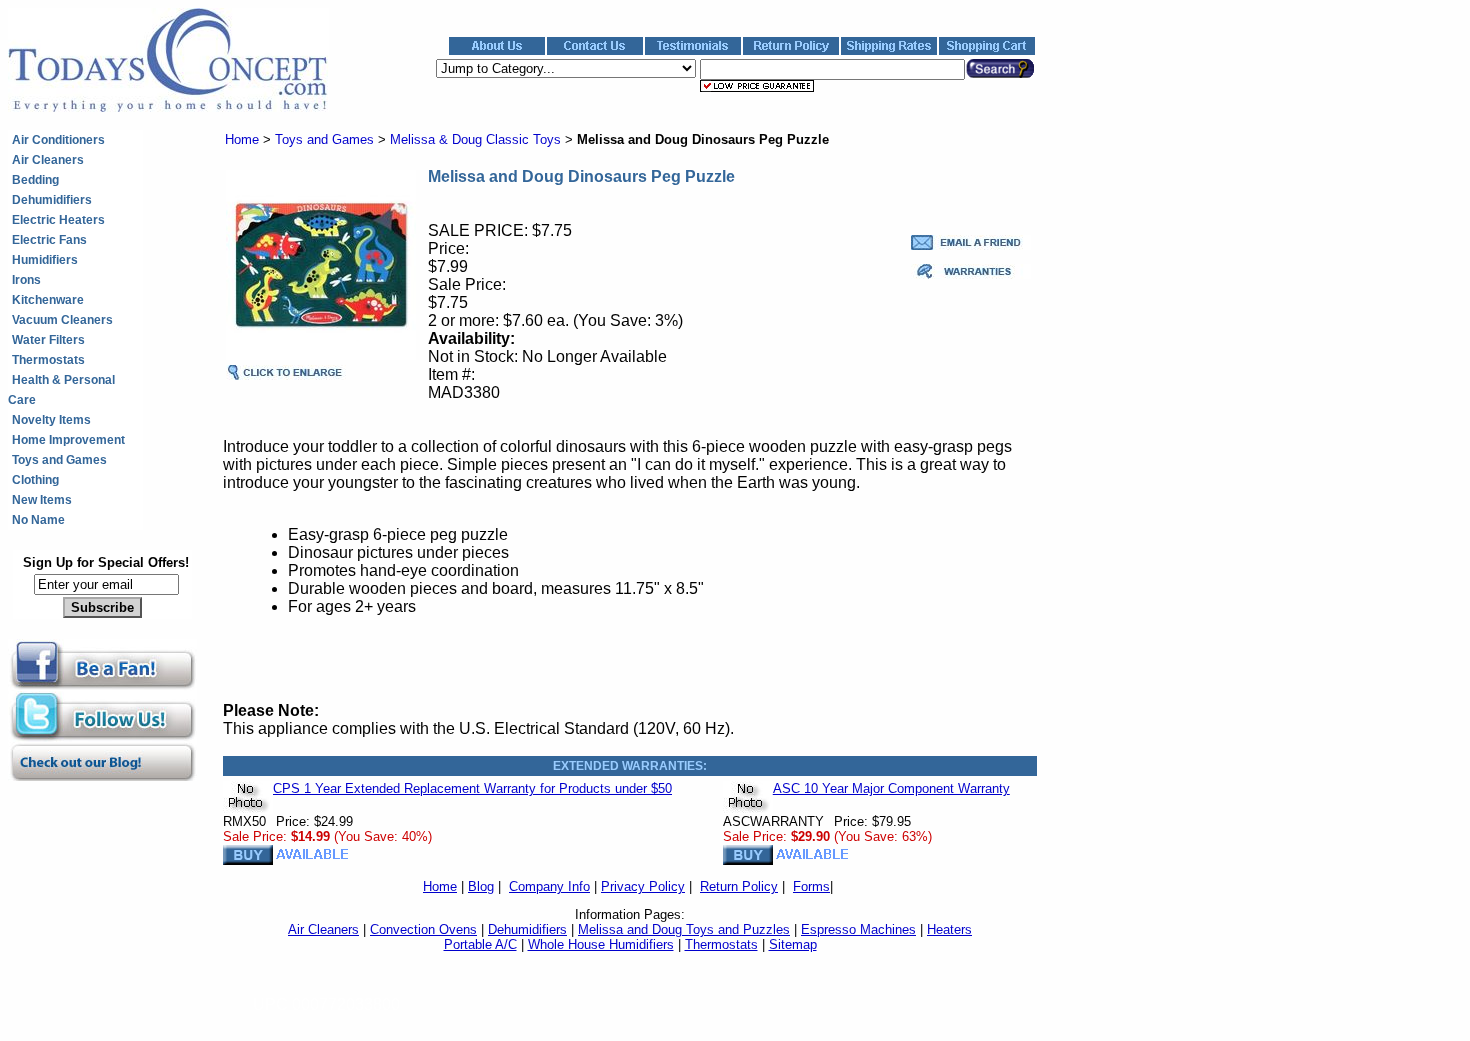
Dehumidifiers (52, 200)
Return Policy (739, 886)
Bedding (35, 180)
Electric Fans (49, 240)
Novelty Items (51, 420)
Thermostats (48, 360)
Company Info (549, 886)
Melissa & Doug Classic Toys (475, 139)
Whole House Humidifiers (601, 944)
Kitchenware (48, 300)
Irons (26, 280)
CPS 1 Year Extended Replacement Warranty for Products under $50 (472, 788)
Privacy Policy (643, 886)
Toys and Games (59, 460)
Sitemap (793, 944)
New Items (42, 500)
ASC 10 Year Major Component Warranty (891, 788)
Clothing (35, 480)
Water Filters (48, 340)
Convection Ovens (423, 929)
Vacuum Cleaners (62, 320)
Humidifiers (45, 260)
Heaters (949, 929)
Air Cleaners (48, 160)
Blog (481, 886)
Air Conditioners (58, 140)
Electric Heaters (58, 220)
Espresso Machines (858, 929)
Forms (811, 886)
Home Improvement (68, 440)
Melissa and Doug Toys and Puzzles (684, 929)
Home (242, 139)
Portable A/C (480, 944)
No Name (38, 520)
